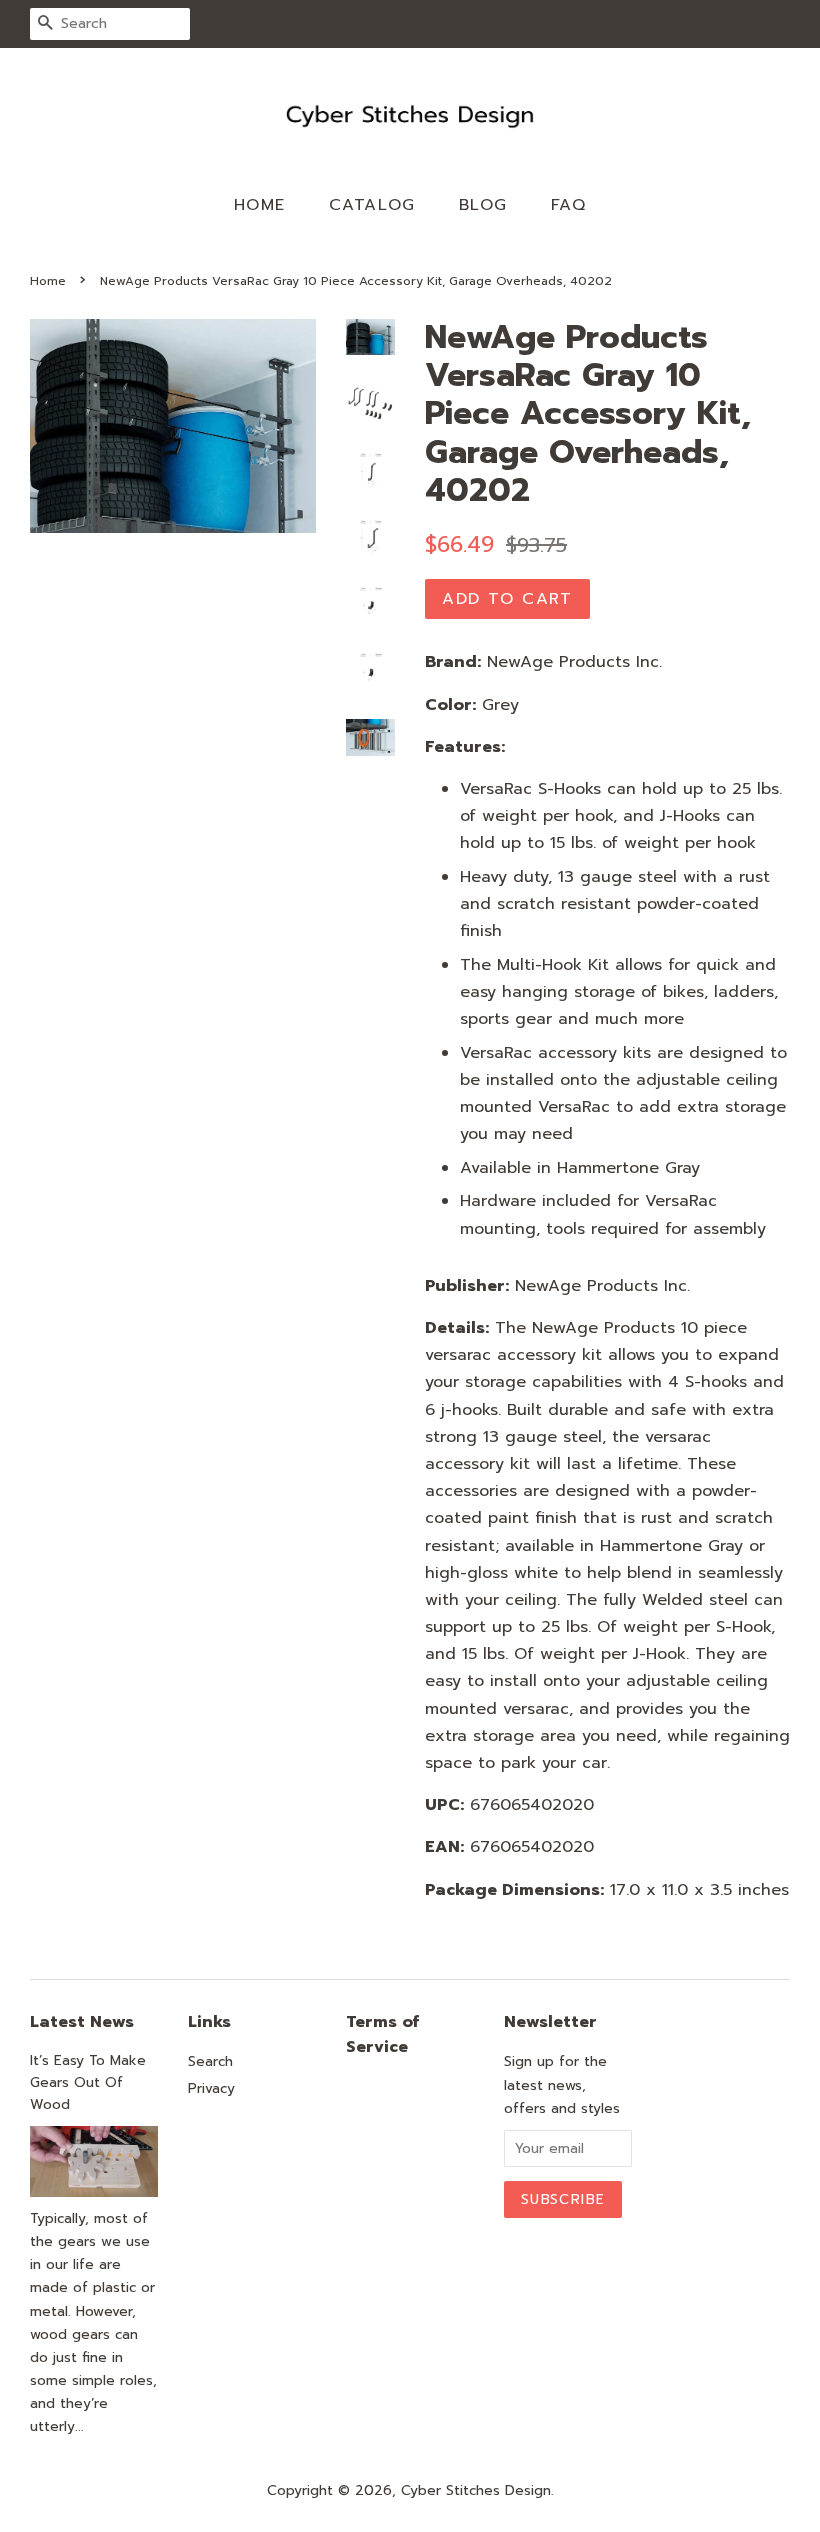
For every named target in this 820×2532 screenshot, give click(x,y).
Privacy (211, 2088)
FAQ (569, 205)
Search (210, 2061)
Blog (483, 205)
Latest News (82, 2022)
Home (260, 205)
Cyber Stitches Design (476, 2490)
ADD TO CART (507, 599)
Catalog (372, 205)
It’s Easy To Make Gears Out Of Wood (88, 2082)
